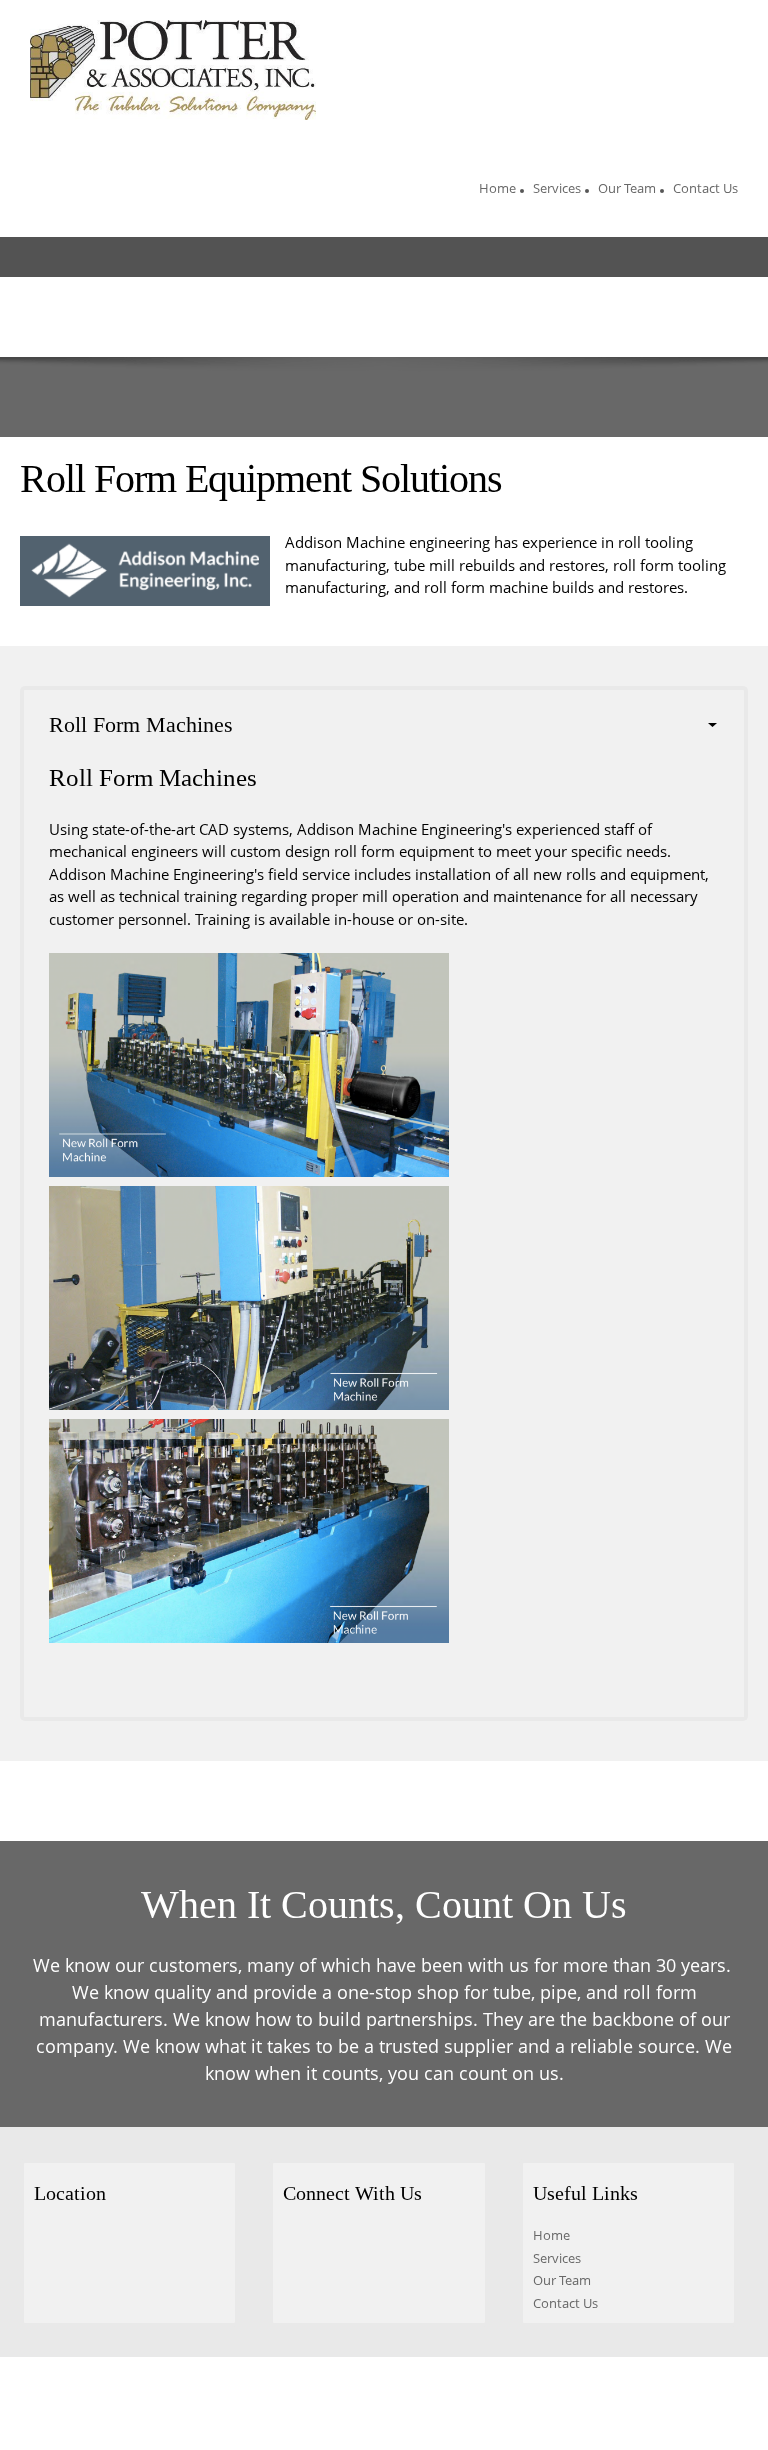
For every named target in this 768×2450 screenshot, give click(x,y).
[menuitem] (497, 191)
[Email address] (343, 2248)
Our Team (562, 2280)
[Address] (49, 2243)
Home (551, 2235)
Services (557, 2258)
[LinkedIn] (383, 2248)
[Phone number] (303, 2248)
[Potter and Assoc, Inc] (173, 70)
